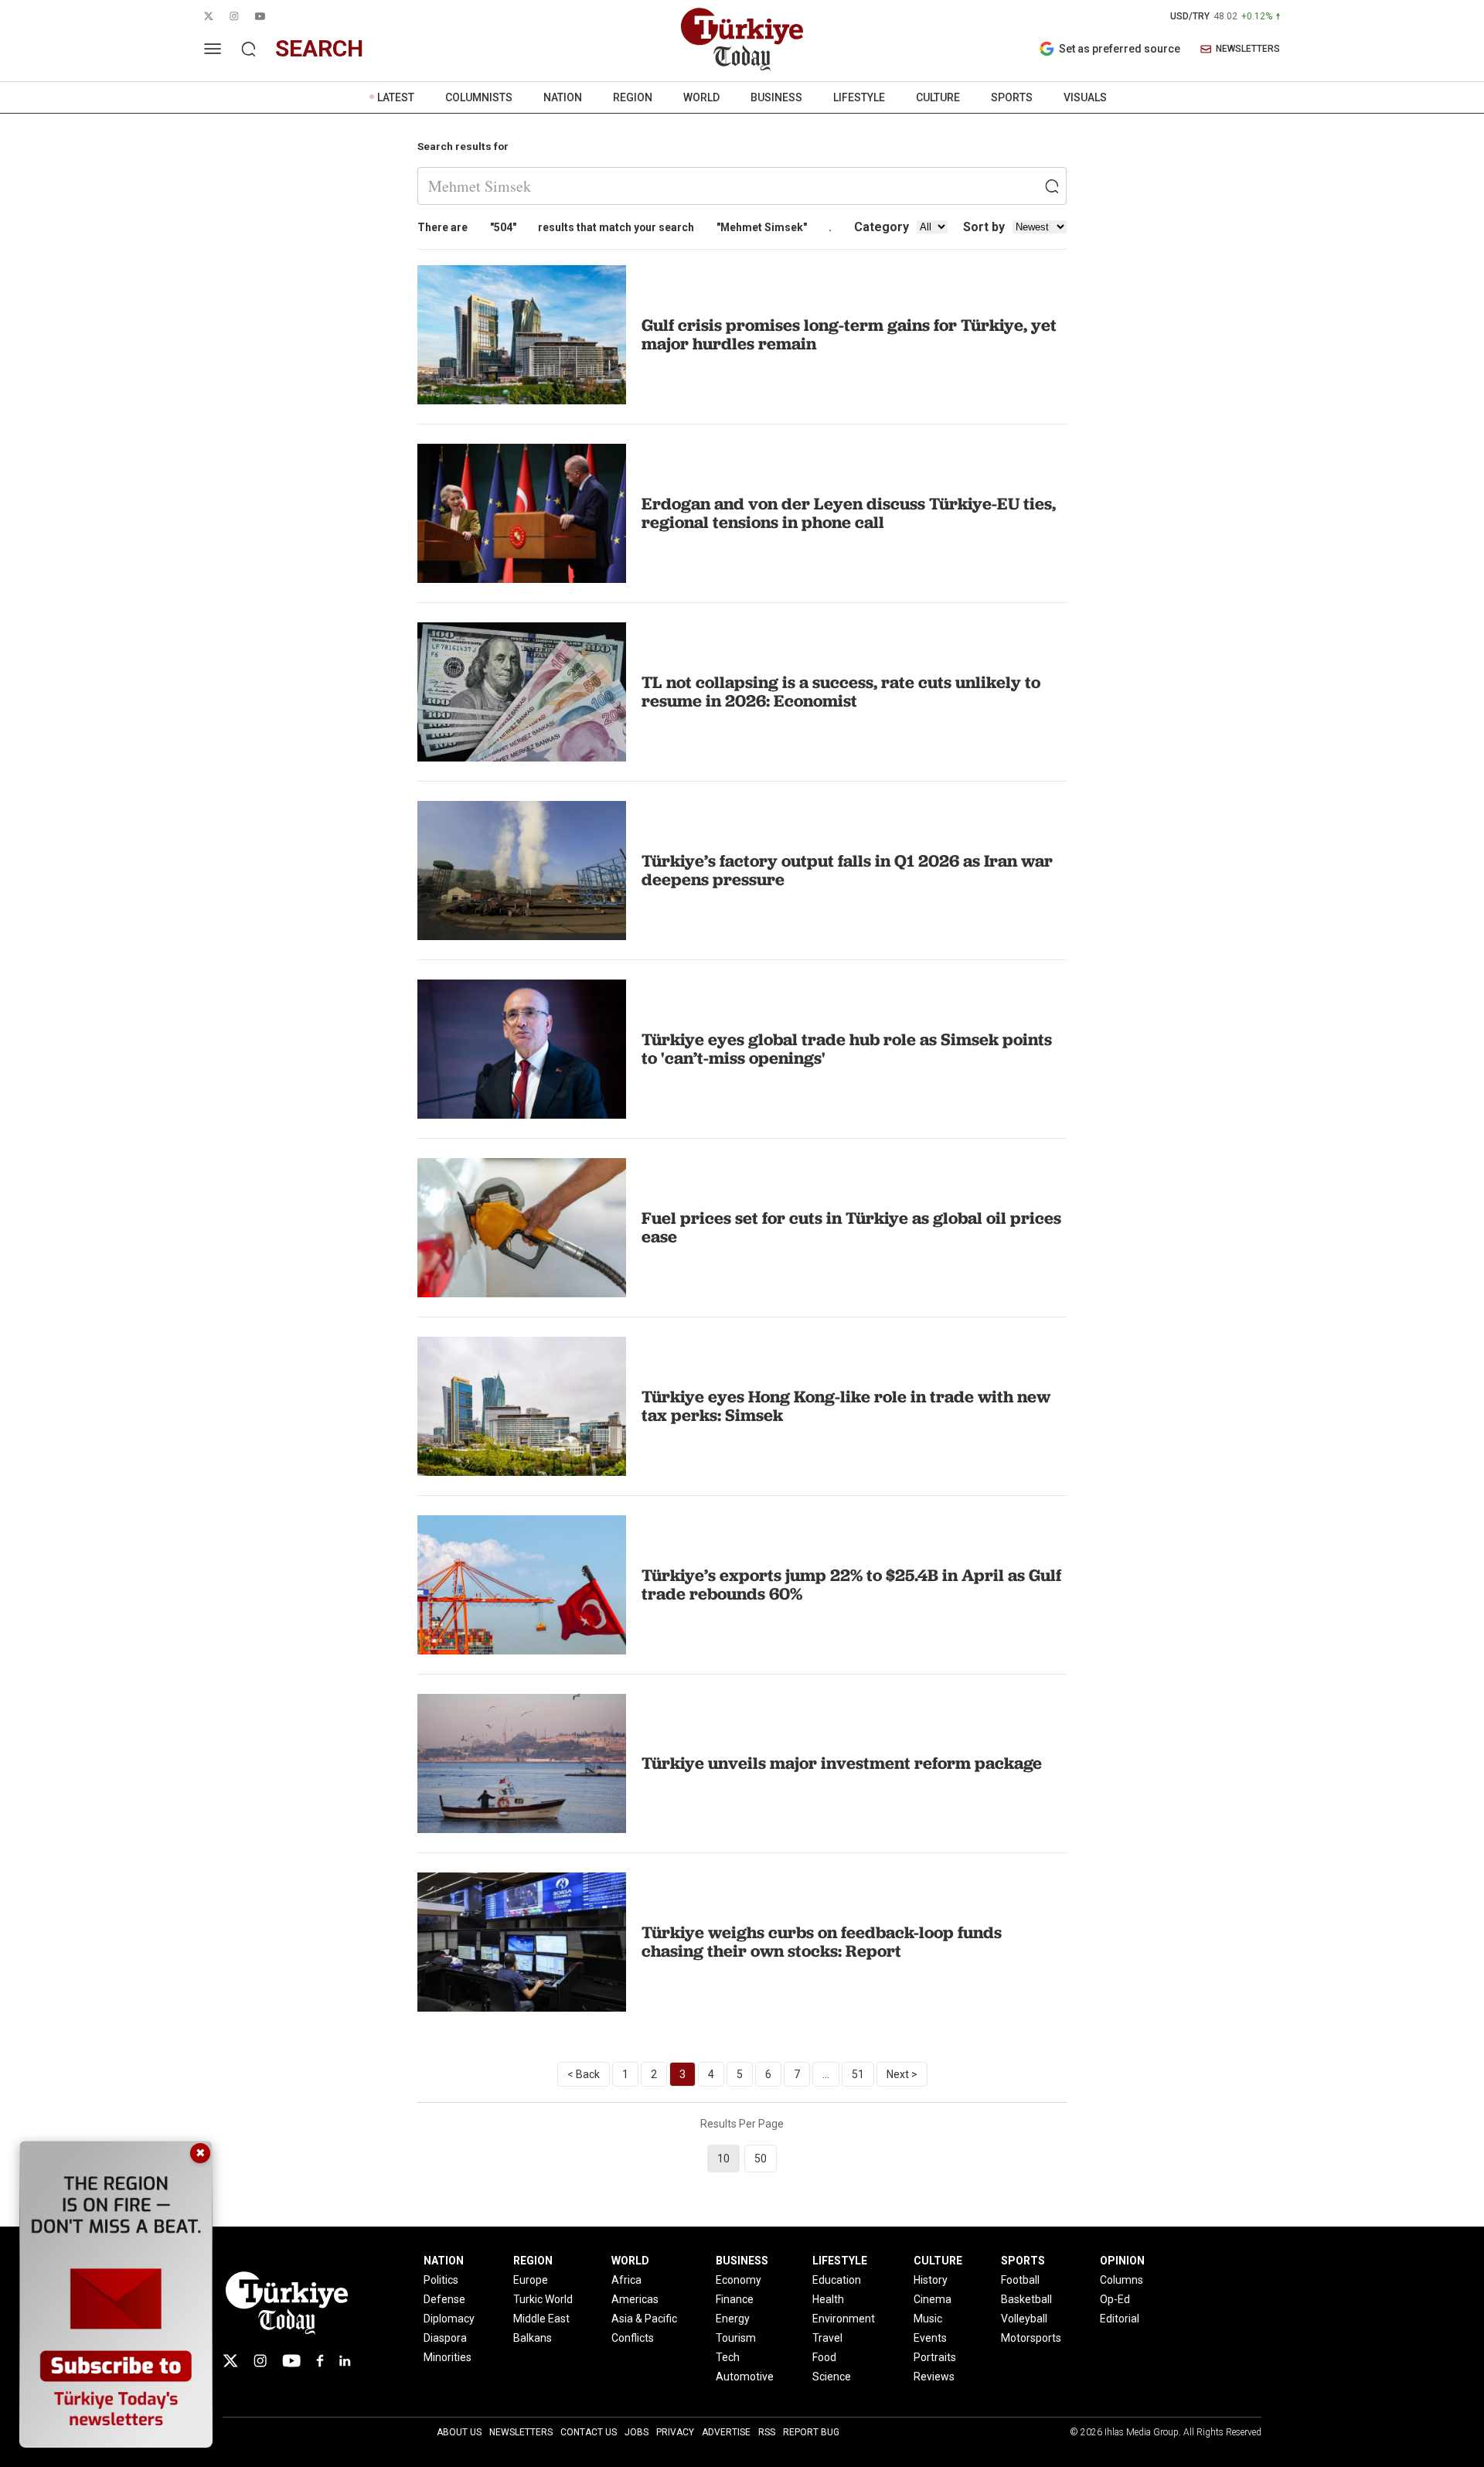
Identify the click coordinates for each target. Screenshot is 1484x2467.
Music (928, 2319)
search (319, 48)
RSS (767, 2432)
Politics (441, 2280)
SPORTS (1012, 97)
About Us (459, 2432)
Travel (827, 2338)
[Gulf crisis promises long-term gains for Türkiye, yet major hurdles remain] (522, 335)
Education (837, 2280)
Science (832, 2377)
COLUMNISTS (479, 97)
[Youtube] (291, 2361)
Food (824, 2357)
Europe (531, 2280)
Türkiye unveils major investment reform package (842, 1763)
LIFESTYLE (859, 97)
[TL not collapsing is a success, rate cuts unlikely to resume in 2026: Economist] (522, 692)
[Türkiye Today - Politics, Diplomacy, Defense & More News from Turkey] (742, 39)
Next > (902, 2074)
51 (858, 2074)
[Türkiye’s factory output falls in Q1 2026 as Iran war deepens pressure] (522, 871)
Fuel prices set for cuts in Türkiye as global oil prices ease (851, 1227)
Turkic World (543, 2299)
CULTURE (938, 97)
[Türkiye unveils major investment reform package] (522, 1763)
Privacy (675, 2432)
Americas (635, 2299)
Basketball (1026, 2299)
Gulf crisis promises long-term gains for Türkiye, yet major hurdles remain (849, 334)
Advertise (726, 2432)
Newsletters (521, 2432)
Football (1020, 2280)
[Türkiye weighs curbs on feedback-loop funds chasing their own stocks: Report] (522, 1942)
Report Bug (811, 2432)
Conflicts (633, 2338)
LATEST (396, 97)
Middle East (541, 2319)
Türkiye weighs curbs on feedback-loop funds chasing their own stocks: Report (822, 1942)
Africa (626, 2280)
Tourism (736, 2338)
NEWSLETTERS (1248, 49)
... (826, 2074)
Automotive (745, 2377)
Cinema (933, 2299)
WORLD (701, 97)
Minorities (448, 2357)
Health (828, 2299)
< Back (584, 2074)
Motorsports (1031, 2338)
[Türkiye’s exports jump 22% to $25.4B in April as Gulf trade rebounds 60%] (522, 1585)
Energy (733, 2319)
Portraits (935, 2357)
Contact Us (589, 2432)
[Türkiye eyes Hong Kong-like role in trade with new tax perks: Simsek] (522, 1406)
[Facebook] (320, 2361)
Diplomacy (449, 2319)
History (931, 2280)
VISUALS (1085, 97)
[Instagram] (260, 2361)
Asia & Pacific (644, 2319)
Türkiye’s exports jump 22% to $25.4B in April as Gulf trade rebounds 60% (851, 1584)
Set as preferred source (1120, 49)
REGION (633, 97)
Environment (844, 2319)
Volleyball (1024, 2319)
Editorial (1120, 2319)
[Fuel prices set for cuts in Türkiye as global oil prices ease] (522, 1228)
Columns (1122, 2280)
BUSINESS (776, 97)
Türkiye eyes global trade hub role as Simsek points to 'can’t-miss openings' (847, 1049)
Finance (735, 2299)
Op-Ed (1115, 2299)
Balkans (533, 2338)
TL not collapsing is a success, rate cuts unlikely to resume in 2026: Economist (841, 692)
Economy (739, 2280)
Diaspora (445, 2338)
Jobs (636, 2432)
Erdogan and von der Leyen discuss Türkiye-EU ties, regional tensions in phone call (849, 513)
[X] (230, 2361)
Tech (728, 2357)
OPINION (1122, 2261)
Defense (444, 2299)
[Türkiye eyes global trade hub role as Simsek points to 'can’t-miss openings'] (522, 1049)
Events (930, 2338)
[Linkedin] (345, 2361)
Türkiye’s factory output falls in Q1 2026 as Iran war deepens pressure (847, 870)
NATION (563, 97)
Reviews (934, 2377)
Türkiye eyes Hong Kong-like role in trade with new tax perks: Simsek (846, 1406)
